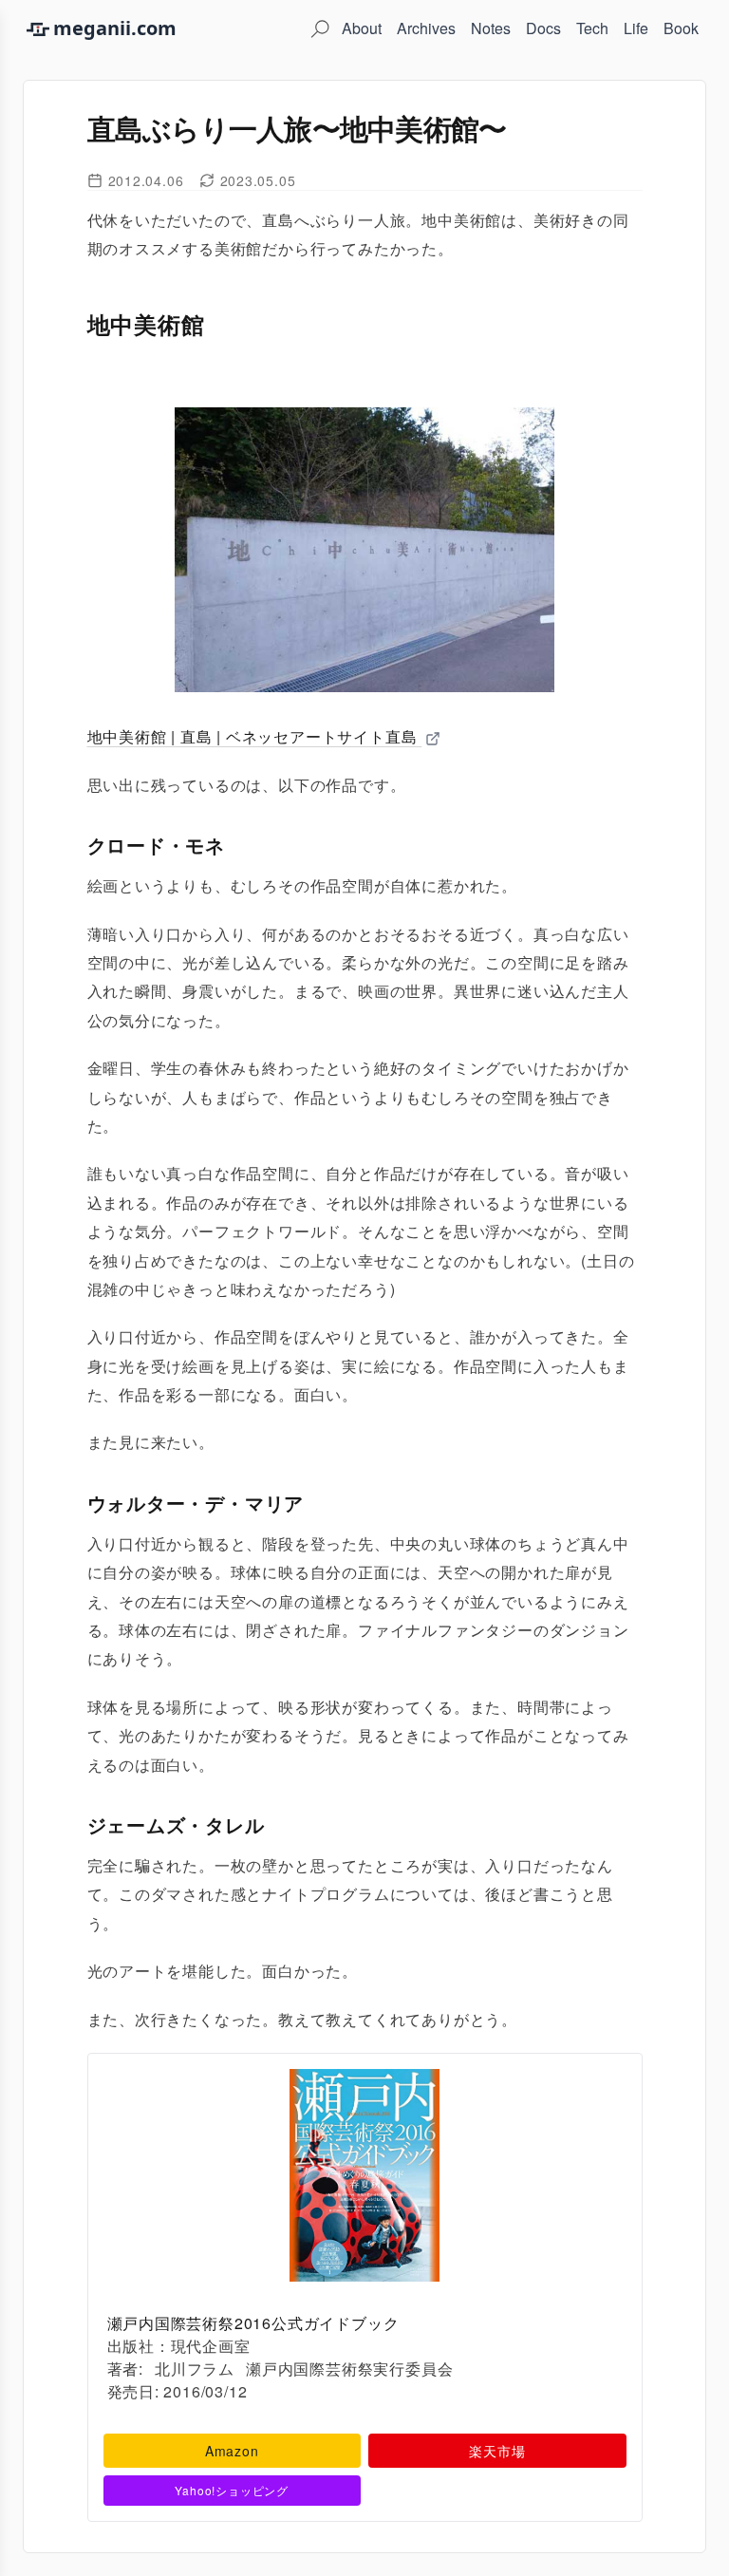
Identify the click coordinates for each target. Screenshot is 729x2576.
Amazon (232, 2451)
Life (636, 28)
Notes (491, 28)
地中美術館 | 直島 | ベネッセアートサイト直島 (255, 736)
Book (681, 28)
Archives (426, 28)
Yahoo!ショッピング (232, 2490)
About (362, 28)
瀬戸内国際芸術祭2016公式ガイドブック (253, 2323)
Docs (543, 28)
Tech (592, 28)
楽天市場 (497, 2451)
